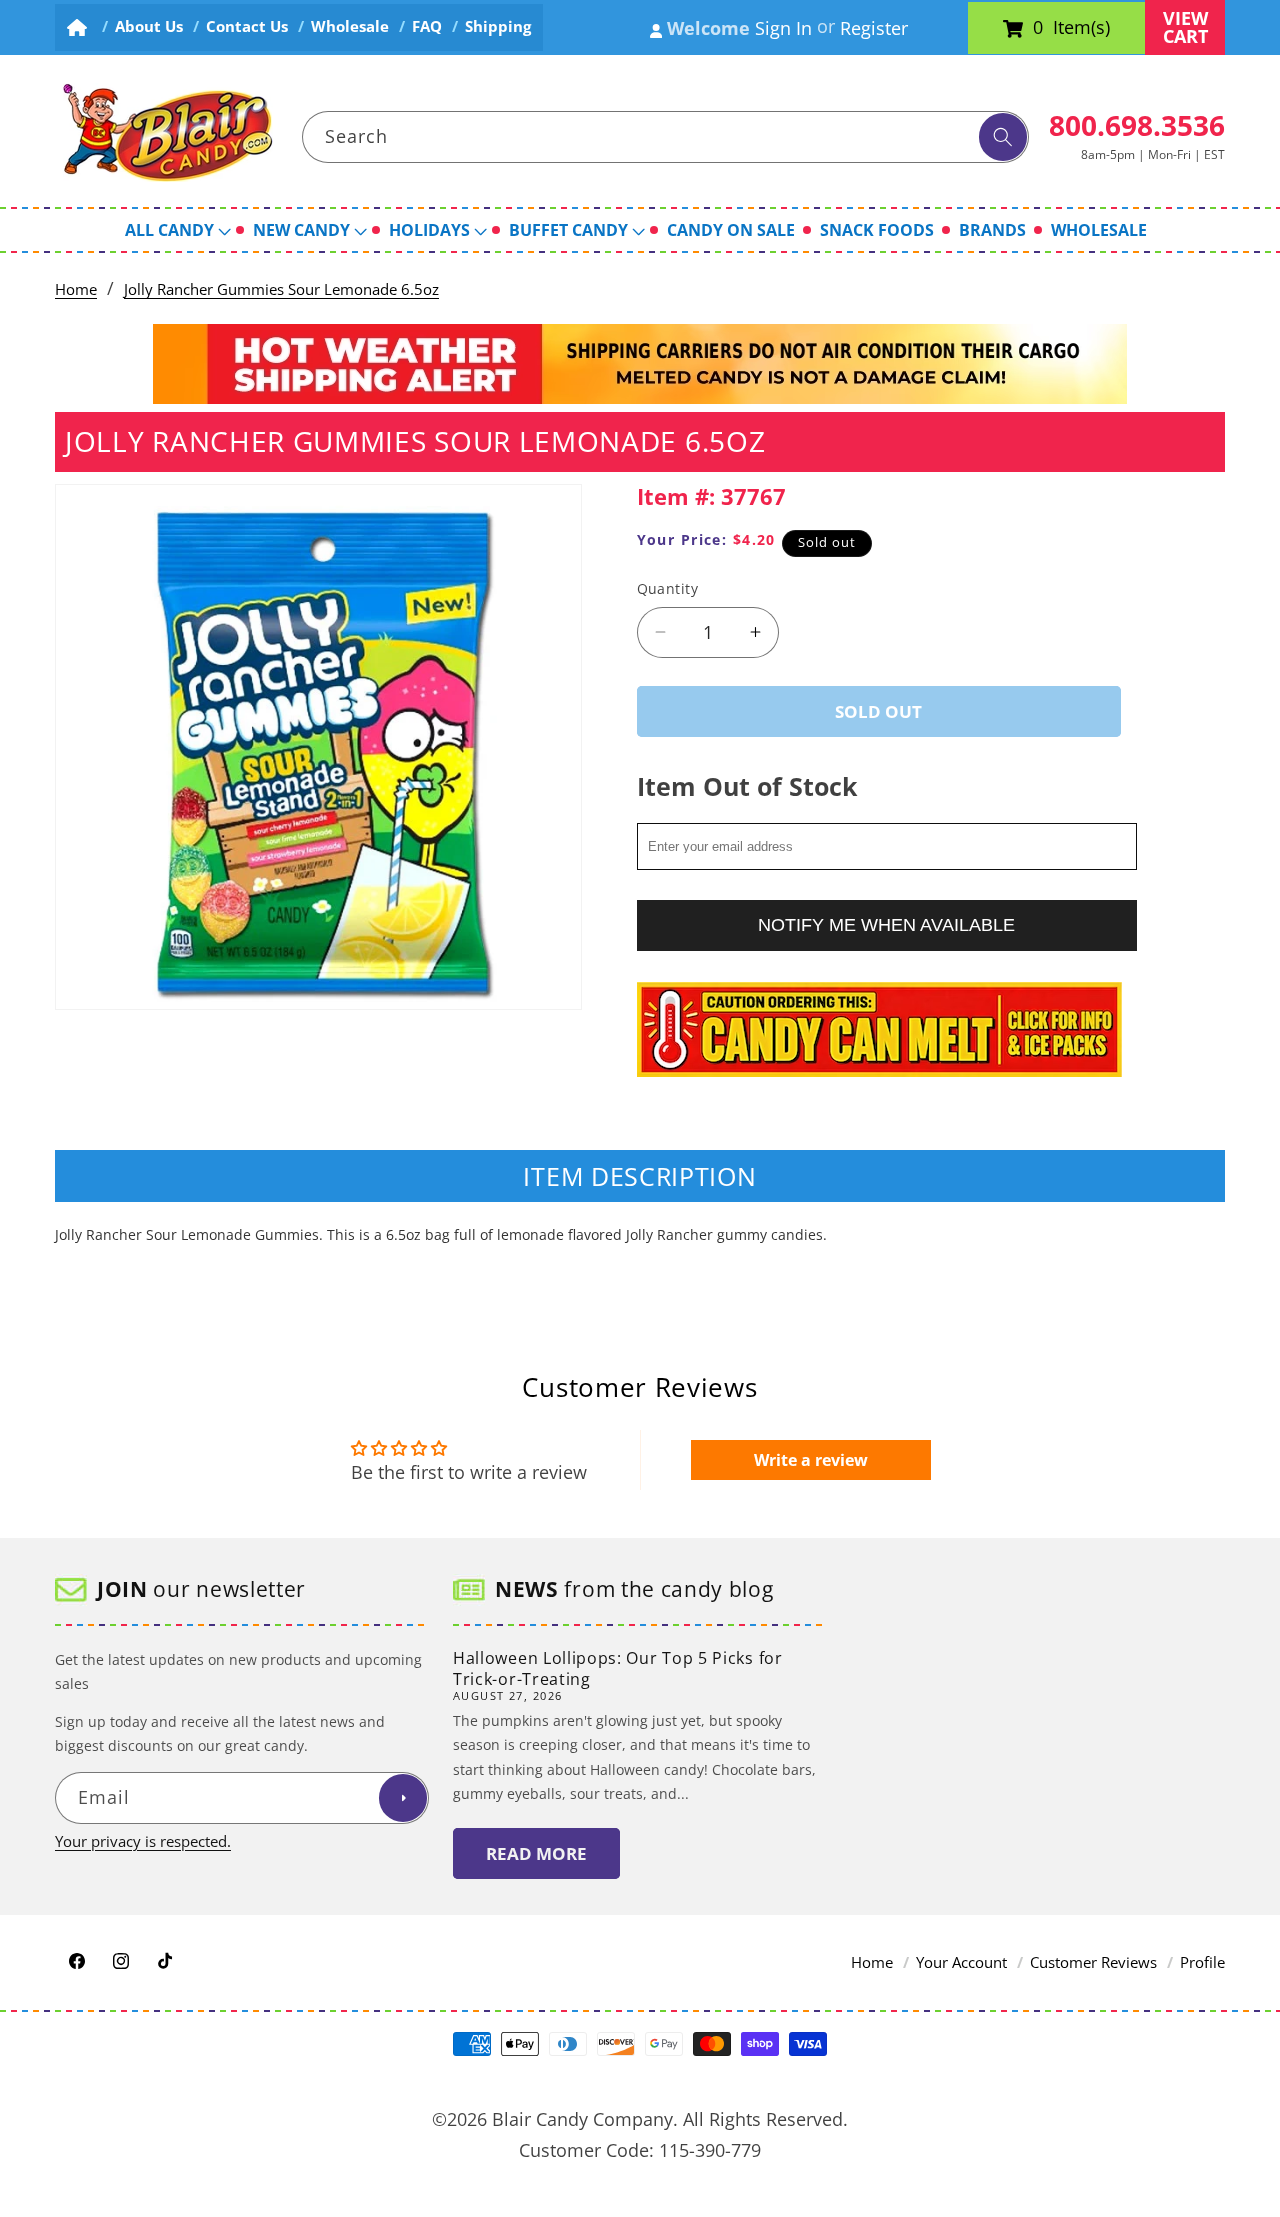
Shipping (498, 26)
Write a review (811, 1460)
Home (76, 289)
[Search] (1003, 137)
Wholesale (350, 26)
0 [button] (1038, 28)
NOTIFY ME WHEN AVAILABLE (886, 924)
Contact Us (247, 26)
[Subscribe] (403, 1799)
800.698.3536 (1137, 125)
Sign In (783, 28)
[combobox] (666, 137)
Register (874, 28)
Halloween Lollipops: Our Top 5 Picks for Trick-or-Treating (618, 1668)
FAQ (427, 26)
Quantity (668, 588)
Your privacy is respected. (143, 1841)
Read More (536, 1853)
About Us (149, 26)
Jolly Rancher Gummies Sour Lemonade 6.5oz (281, 289)
